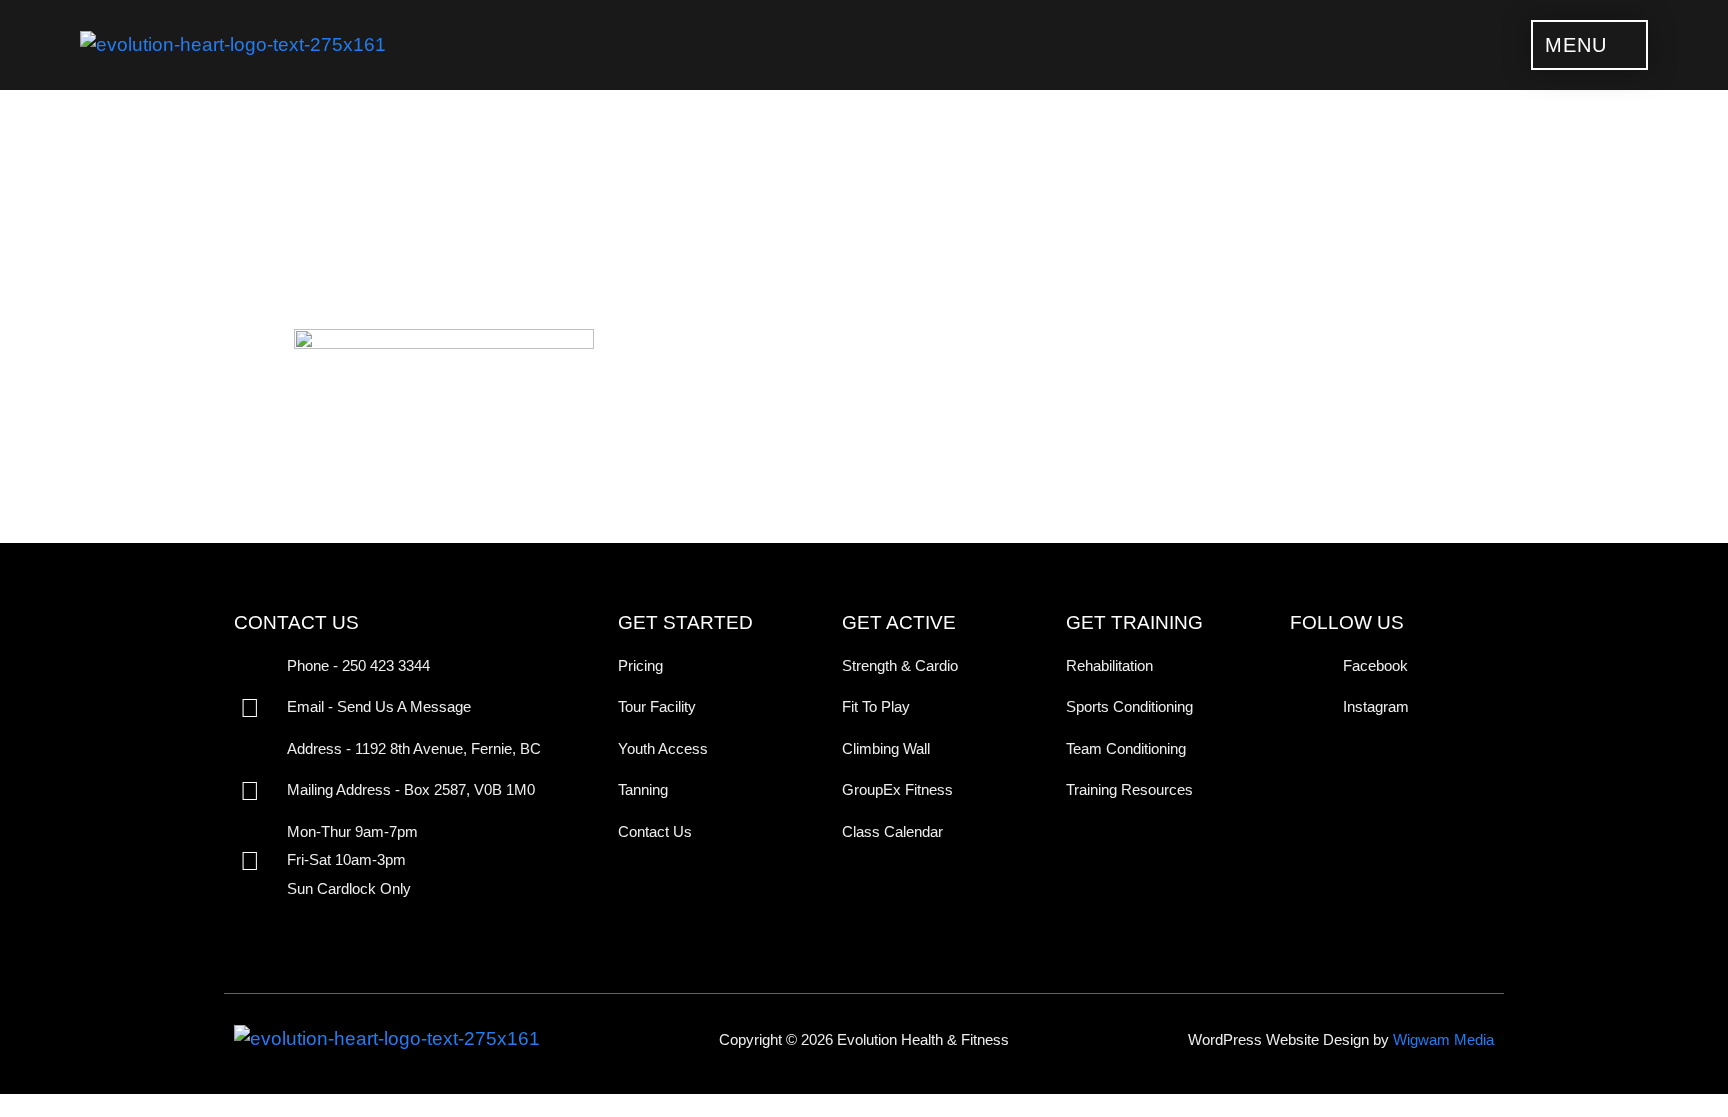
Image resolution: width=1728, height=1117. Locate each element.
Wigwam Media (1443, 1039)
